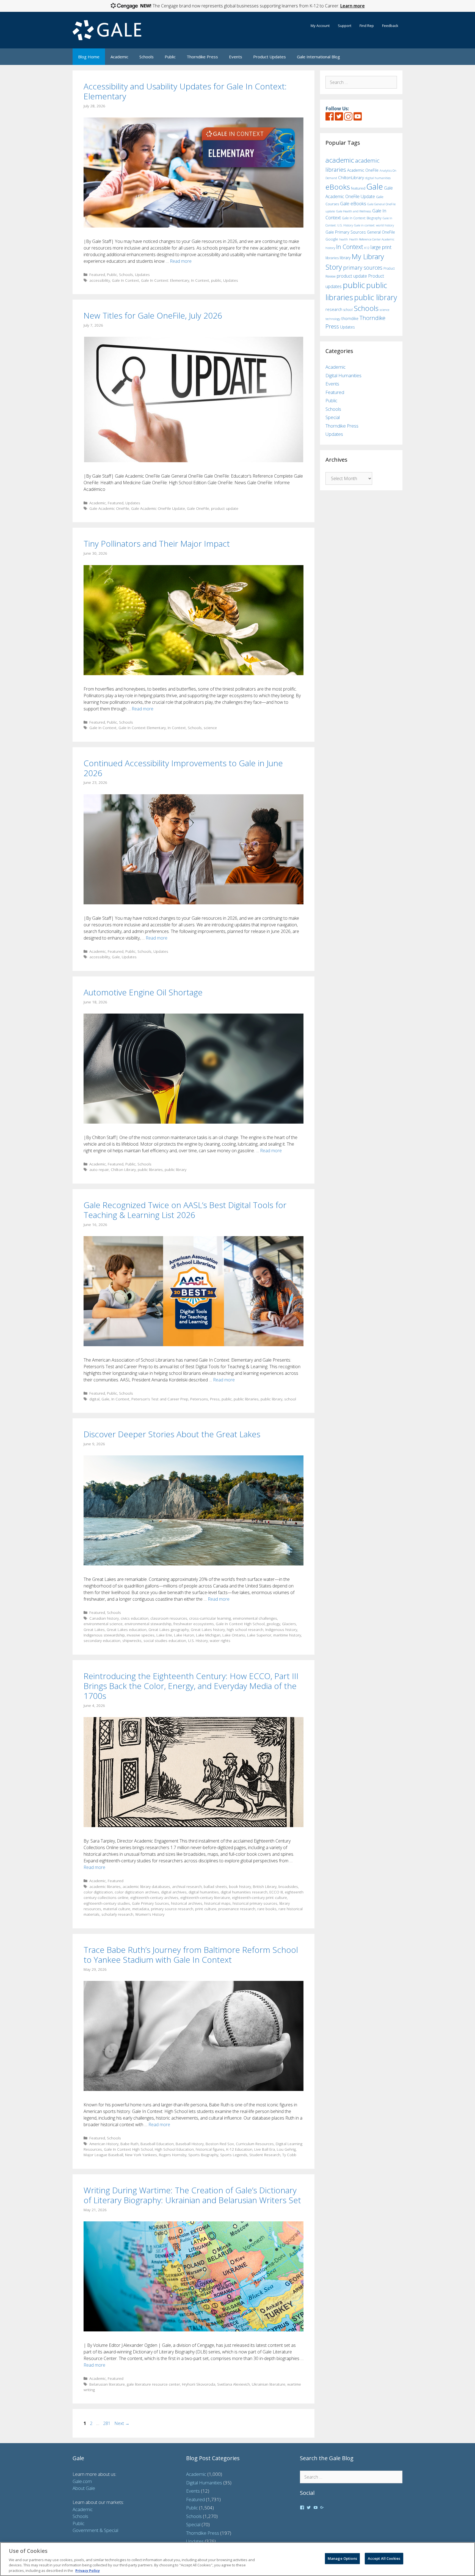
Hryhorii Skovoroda (199, 2384)
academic (340, 160)
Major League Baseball (103, 2155)
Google (332, 239)
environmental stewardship (148, 1624)
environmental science (103, 1624)
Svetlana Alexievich (234, 2384)
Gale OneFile (198, 508)
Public (170, 57)
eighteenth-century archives (154, 1897)
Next (122, 2423)
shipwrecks (132, 1640)
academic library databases (146, 1886)
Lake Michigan (208, 1635)
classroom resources (169, 1618)
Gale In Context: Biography (362, 218)
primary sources (363, 268)
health (344, 239)
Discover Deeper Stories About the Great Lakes (172, 1434)
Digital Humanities (343, 375)
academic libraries (105, 1886)
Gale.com (82, 2481)
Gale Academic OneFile (109, 508)
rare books (267, 1909)
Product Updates (270, 57)
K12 (367, 248)
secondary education (102, 1640)
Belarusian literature (107, 2384)
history (330, 248)
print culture (206, 1909)
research (334, 309)
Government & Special (95, 2530)
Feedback (390, 26)
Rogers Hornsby (173, 2155)
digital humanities (204, 1892)
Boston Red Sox (220, 2144)
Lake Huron (184, 1635)
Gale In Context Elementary (142, 728)
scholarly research (117, 1914)
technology (333, 319)
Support (345, 26)
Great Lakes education (127, 1629)
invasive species (141, 1635)
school (290, 1399)
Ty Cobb (289, 2155)
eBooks (338, 187)
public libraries (150, 1169)
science (210, 728)
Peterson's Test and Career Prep (160, 1399)
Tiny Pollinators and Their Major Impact (157, 544)
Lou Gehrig (286, 2149)
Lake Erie (164, 1635)
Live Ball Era (265, 2149)
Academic (119, 57)
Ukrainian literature (269, 2384)
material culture (117, 1909)
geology (273, 1624)
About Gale (84, 2488)
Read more (181, 261)
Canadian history (104, 1618)
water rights (220, 1640)
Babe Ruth (129, 2144)
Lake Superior (259, 1635)
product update (225, 508)
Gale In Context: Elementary (165, 280)
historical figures (210, 2149)
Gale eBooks (353, 203)
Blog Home (89, 57)
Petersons (199, 1399)
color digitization (98, 1892)
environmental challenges (255, 1618)
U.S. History (198, 1640)
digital (94, 1399)
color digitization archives (137, 1892)
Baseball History (190, 2144)
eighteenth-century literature (205, 1897)
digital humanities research (244, 1892)
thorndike (350, 318)
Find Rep (367, 26)
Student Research (265, 2155)
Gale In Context (125, 280)
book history (240, 1886)
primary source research (172, 1909)
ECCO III (276, 1892)
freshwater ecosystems (194, 1624)
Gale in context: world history (374, 225)
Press (215, 1399)
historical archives (187, 1903)
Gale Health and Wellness (354, 211)
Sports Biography (203, 2155)
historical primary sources (255, 1903)
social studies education (165, 1640)
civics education (135, 1618)
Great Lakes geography (169, 1629)
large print (381, 247)
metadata (141, 1909)
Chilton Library (123, 1169)
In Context (200, 280)
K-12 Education (239, 2149)
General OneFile (381, 232)
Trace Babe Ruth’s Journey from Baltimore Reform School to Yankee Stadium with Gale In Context (191, 1955)
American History (104, 2144)
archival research (187, 1886)
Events (236, 57)
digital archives (174, 1892)
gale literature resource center (153, 2384)
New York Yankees (141, 2155)
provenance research (237, 1909)
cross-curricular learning (210, 1618)
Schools (147, 57)
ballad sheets (215, 1886)
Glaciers (289, 1624)
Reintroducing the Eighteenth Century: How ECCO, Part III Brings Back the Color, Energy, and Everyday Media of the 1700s (191, 1686)
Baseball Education (157, 2144)
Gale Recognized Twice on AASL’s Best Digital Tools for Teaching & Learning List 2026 (185, 1210)
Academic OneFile (363, 170)
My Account (320, 26)
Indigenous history (281, 1629)
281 (107, 2423)
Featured (97, 274)
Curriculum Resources (255, 2144)
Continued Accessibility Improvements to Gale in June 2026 (183, 768)
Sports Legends (234, 2155)
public (216, 280)
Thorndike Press (202, 57)
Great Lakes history (208, 1629)
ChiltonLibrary (351, 178)
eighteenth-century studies (107, 1903)
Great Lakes (94, 1629)
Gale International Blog (318, 57)
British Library (265, 1886)
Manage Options (342, 2558)
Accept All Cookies (384, 2558)
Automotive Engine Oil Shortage (143, 992)
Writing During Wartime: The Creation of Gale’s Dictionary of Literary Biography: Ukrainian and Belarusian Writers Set (192, 2195)
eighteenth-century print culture (259, 1897)
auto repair (99, 1169)
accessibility (100, 280)
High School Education (174, 2149)
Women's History (150, 1914)
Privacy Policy (88, 2570)
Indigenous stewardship (104, 1635)
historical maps (217, 1903)
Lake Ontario (234, 1635)
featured (358, 188)
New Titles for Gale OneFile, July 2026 (153, 315)
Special (333, 417)
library (345, 258)
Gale (116, 957)
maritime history (287, 1635)
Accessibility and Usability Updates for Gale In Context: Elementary (185, 91)
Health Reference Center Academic (372, 239)
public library (176, 1169)
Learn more (353, 6)
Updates (142, 274)
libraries (332, 258)
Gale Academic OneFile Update (158, 508)
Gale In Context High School (240, 1624)
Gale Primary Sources (150, 1903)
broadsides (288, 1886)
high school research (245, 1629)
